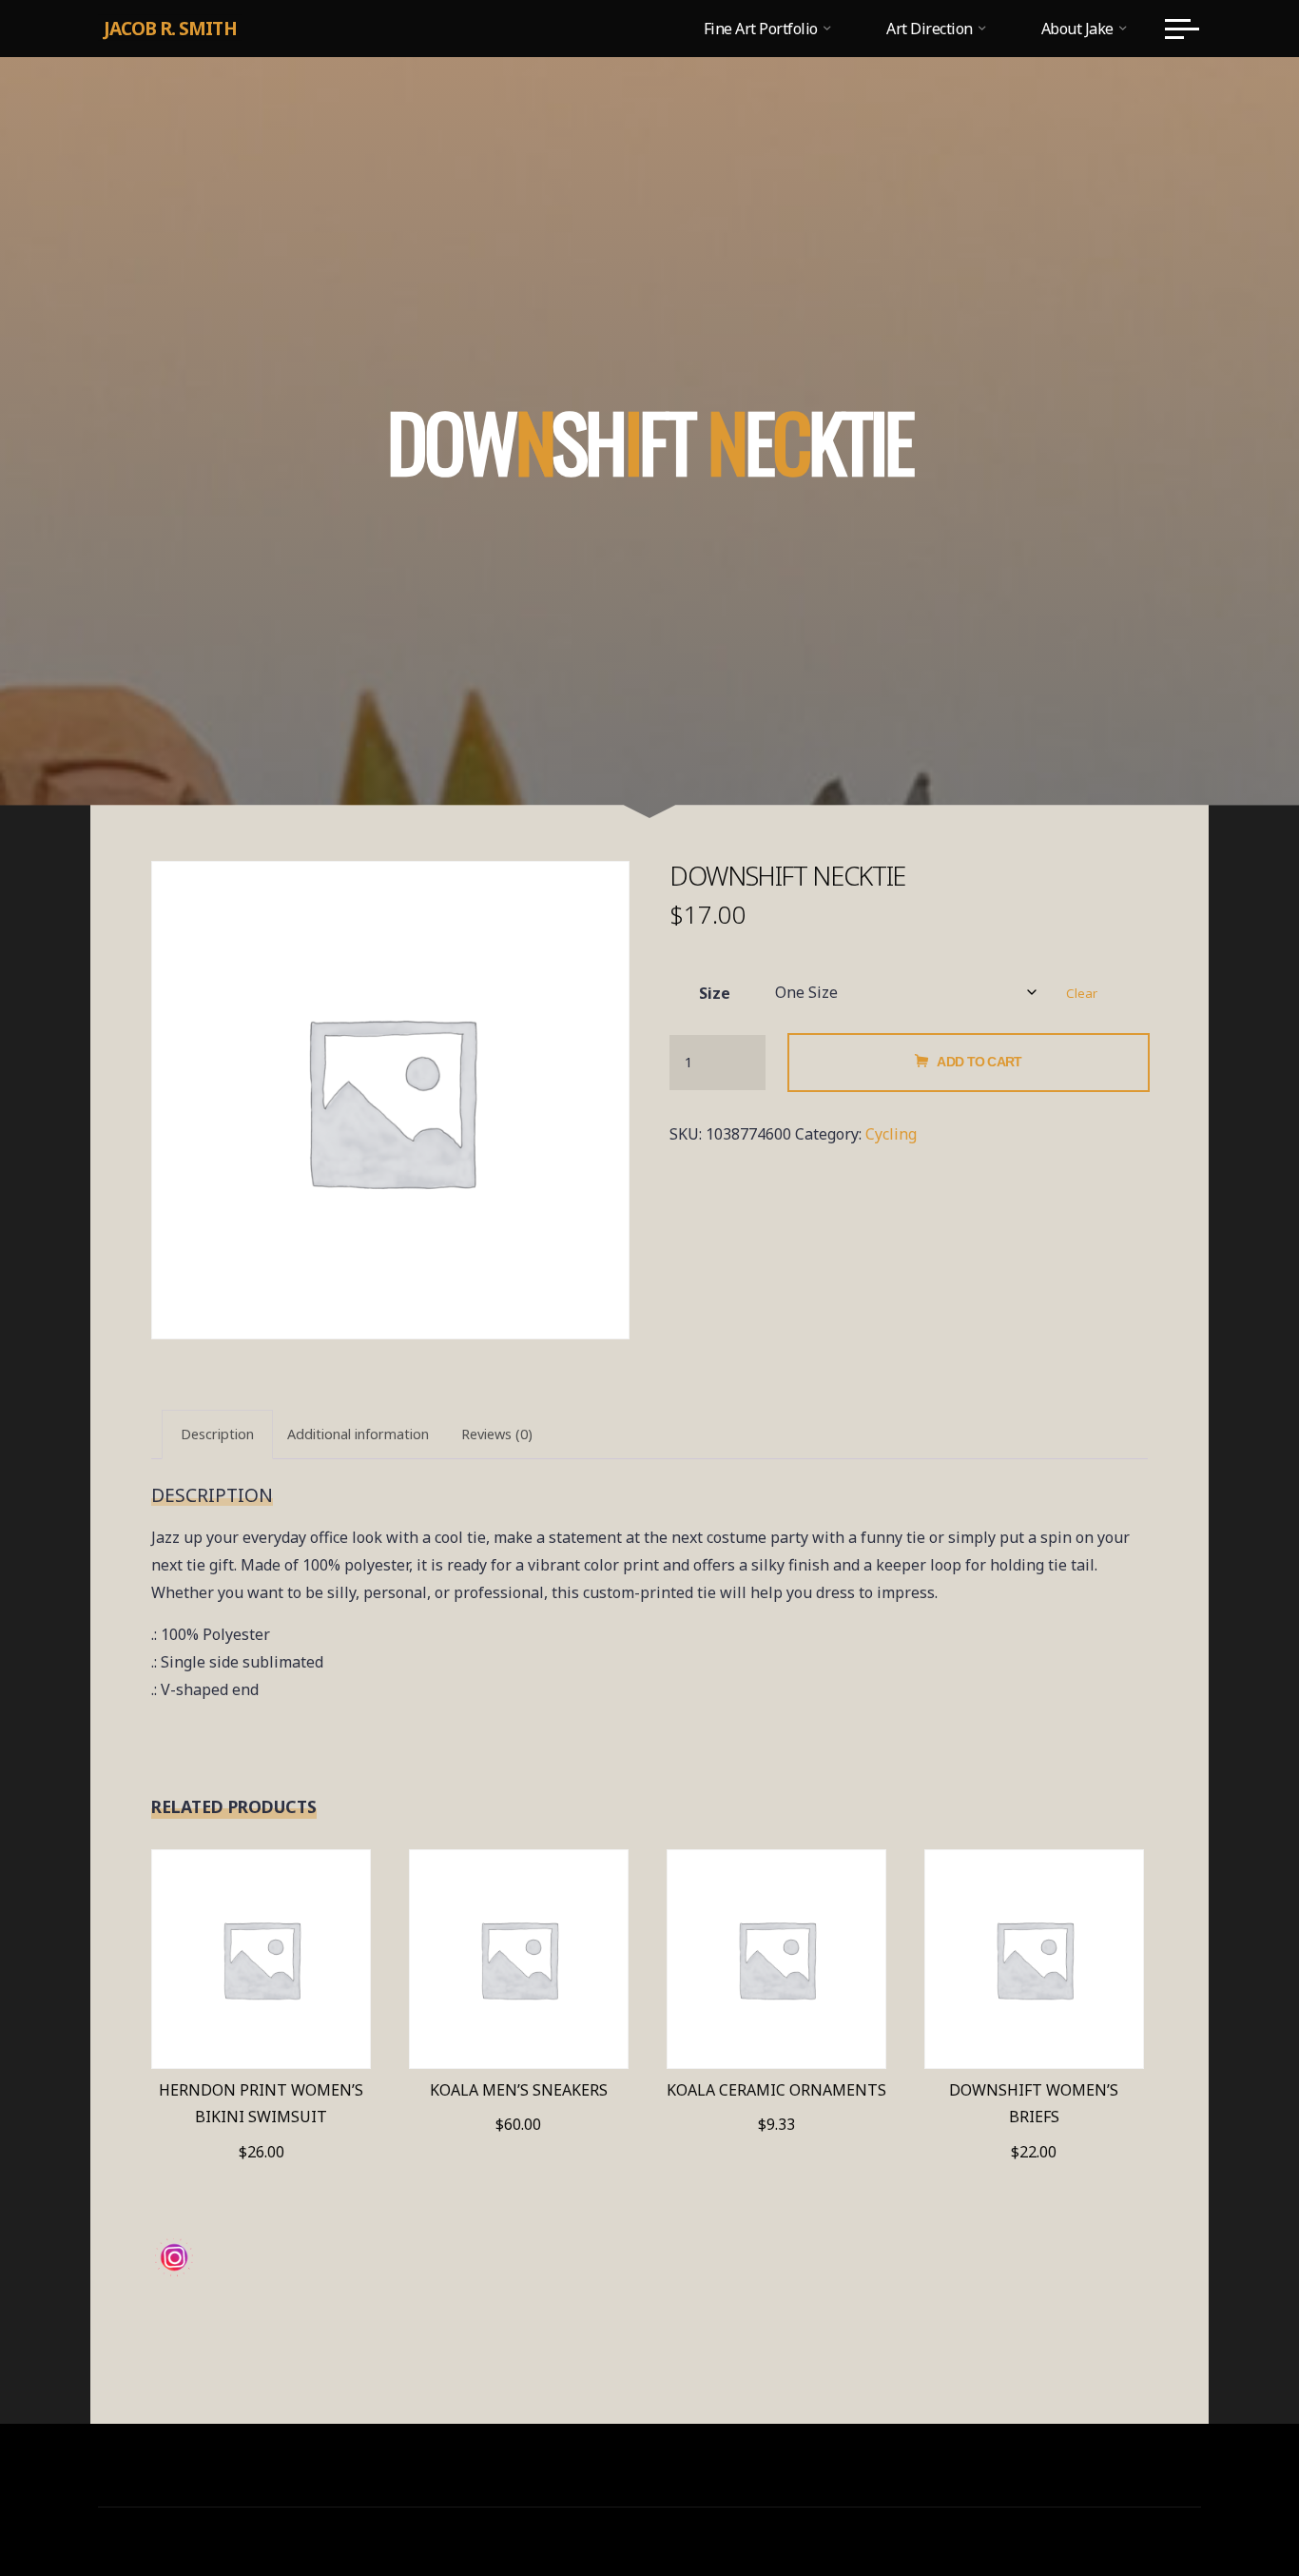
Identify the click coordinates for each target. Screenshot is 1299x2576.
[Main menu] (1182, 29)
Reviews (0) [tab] (497, 1434)
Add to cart (979, 1062)
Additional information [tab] (358, 1434)
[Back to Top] (1225, 2502)
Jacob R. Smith (170, 28)
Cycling (891, 1134)
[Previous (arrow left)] (33, 1288)
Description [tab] (217, 1434)
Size (715, 993)
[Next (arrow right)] (1266, 1288)
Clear (1082, 993)
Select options (262, 1951)
